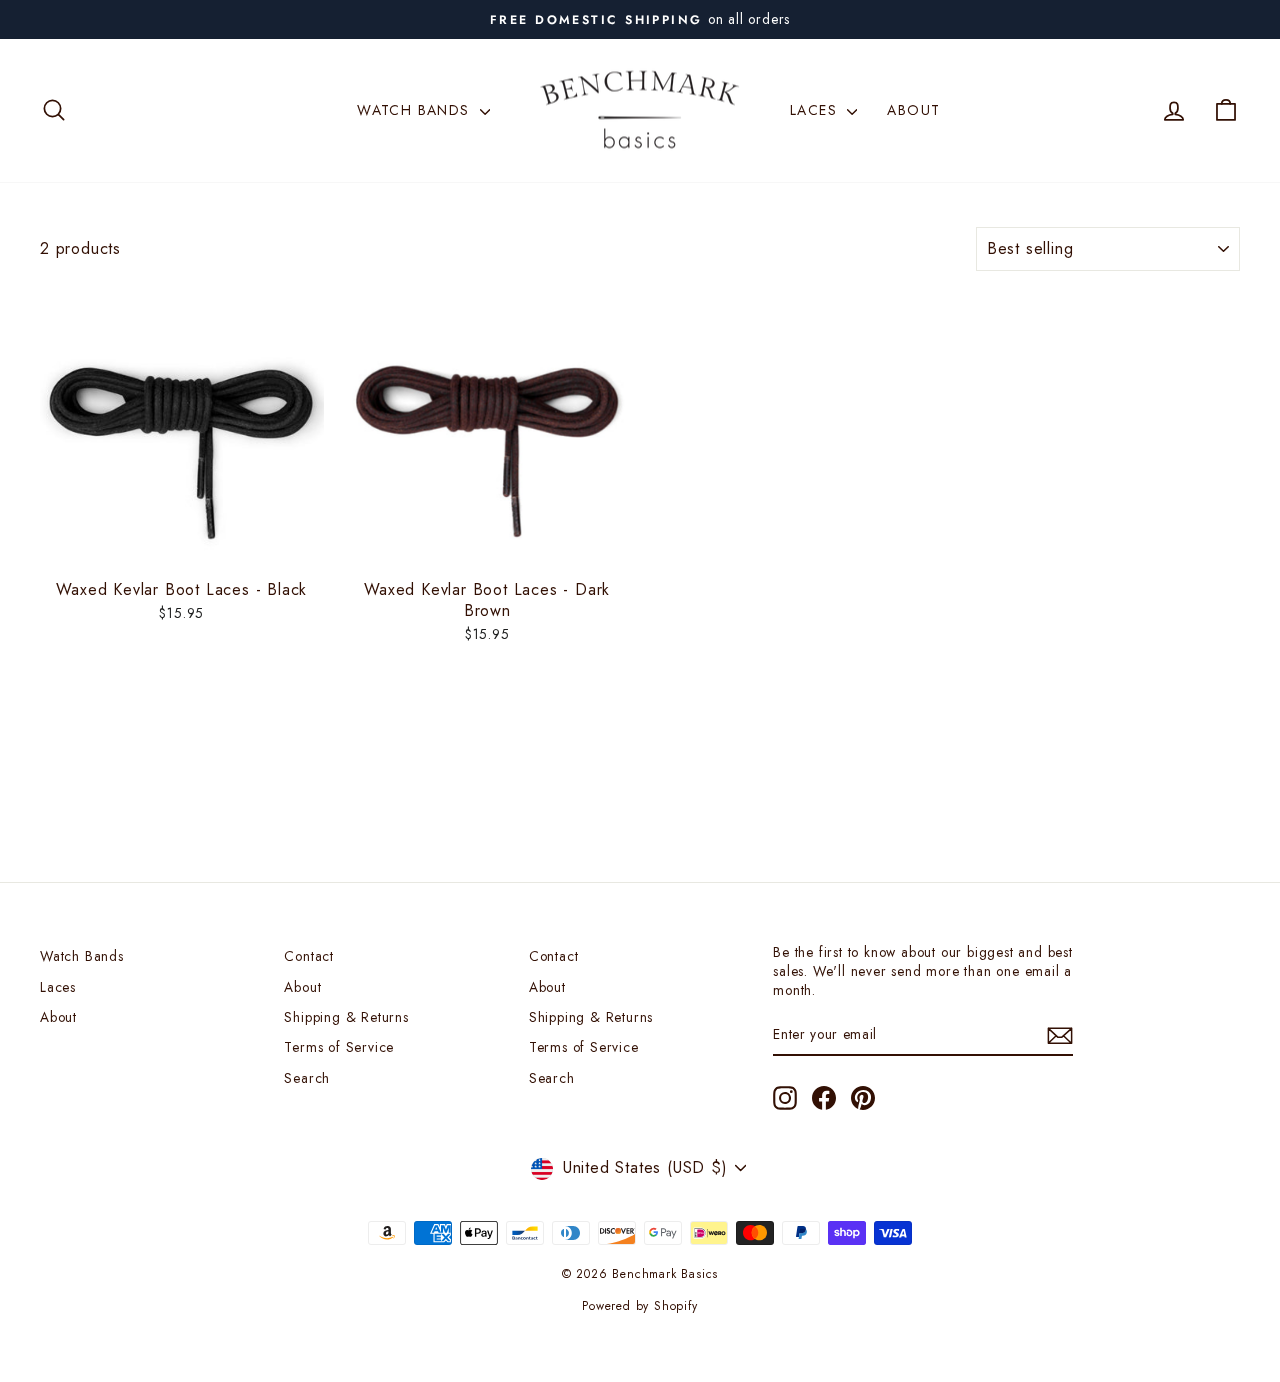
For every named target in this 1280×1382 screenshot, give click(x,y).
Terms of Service (339, 1047)
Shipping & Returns (346, 1017)
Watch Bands (416, 110)
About (913, 110)
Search (307, 1078)
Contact (309, 956)
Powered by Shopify (639, 1306)
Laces (816, 110)
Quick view (182, 547)
